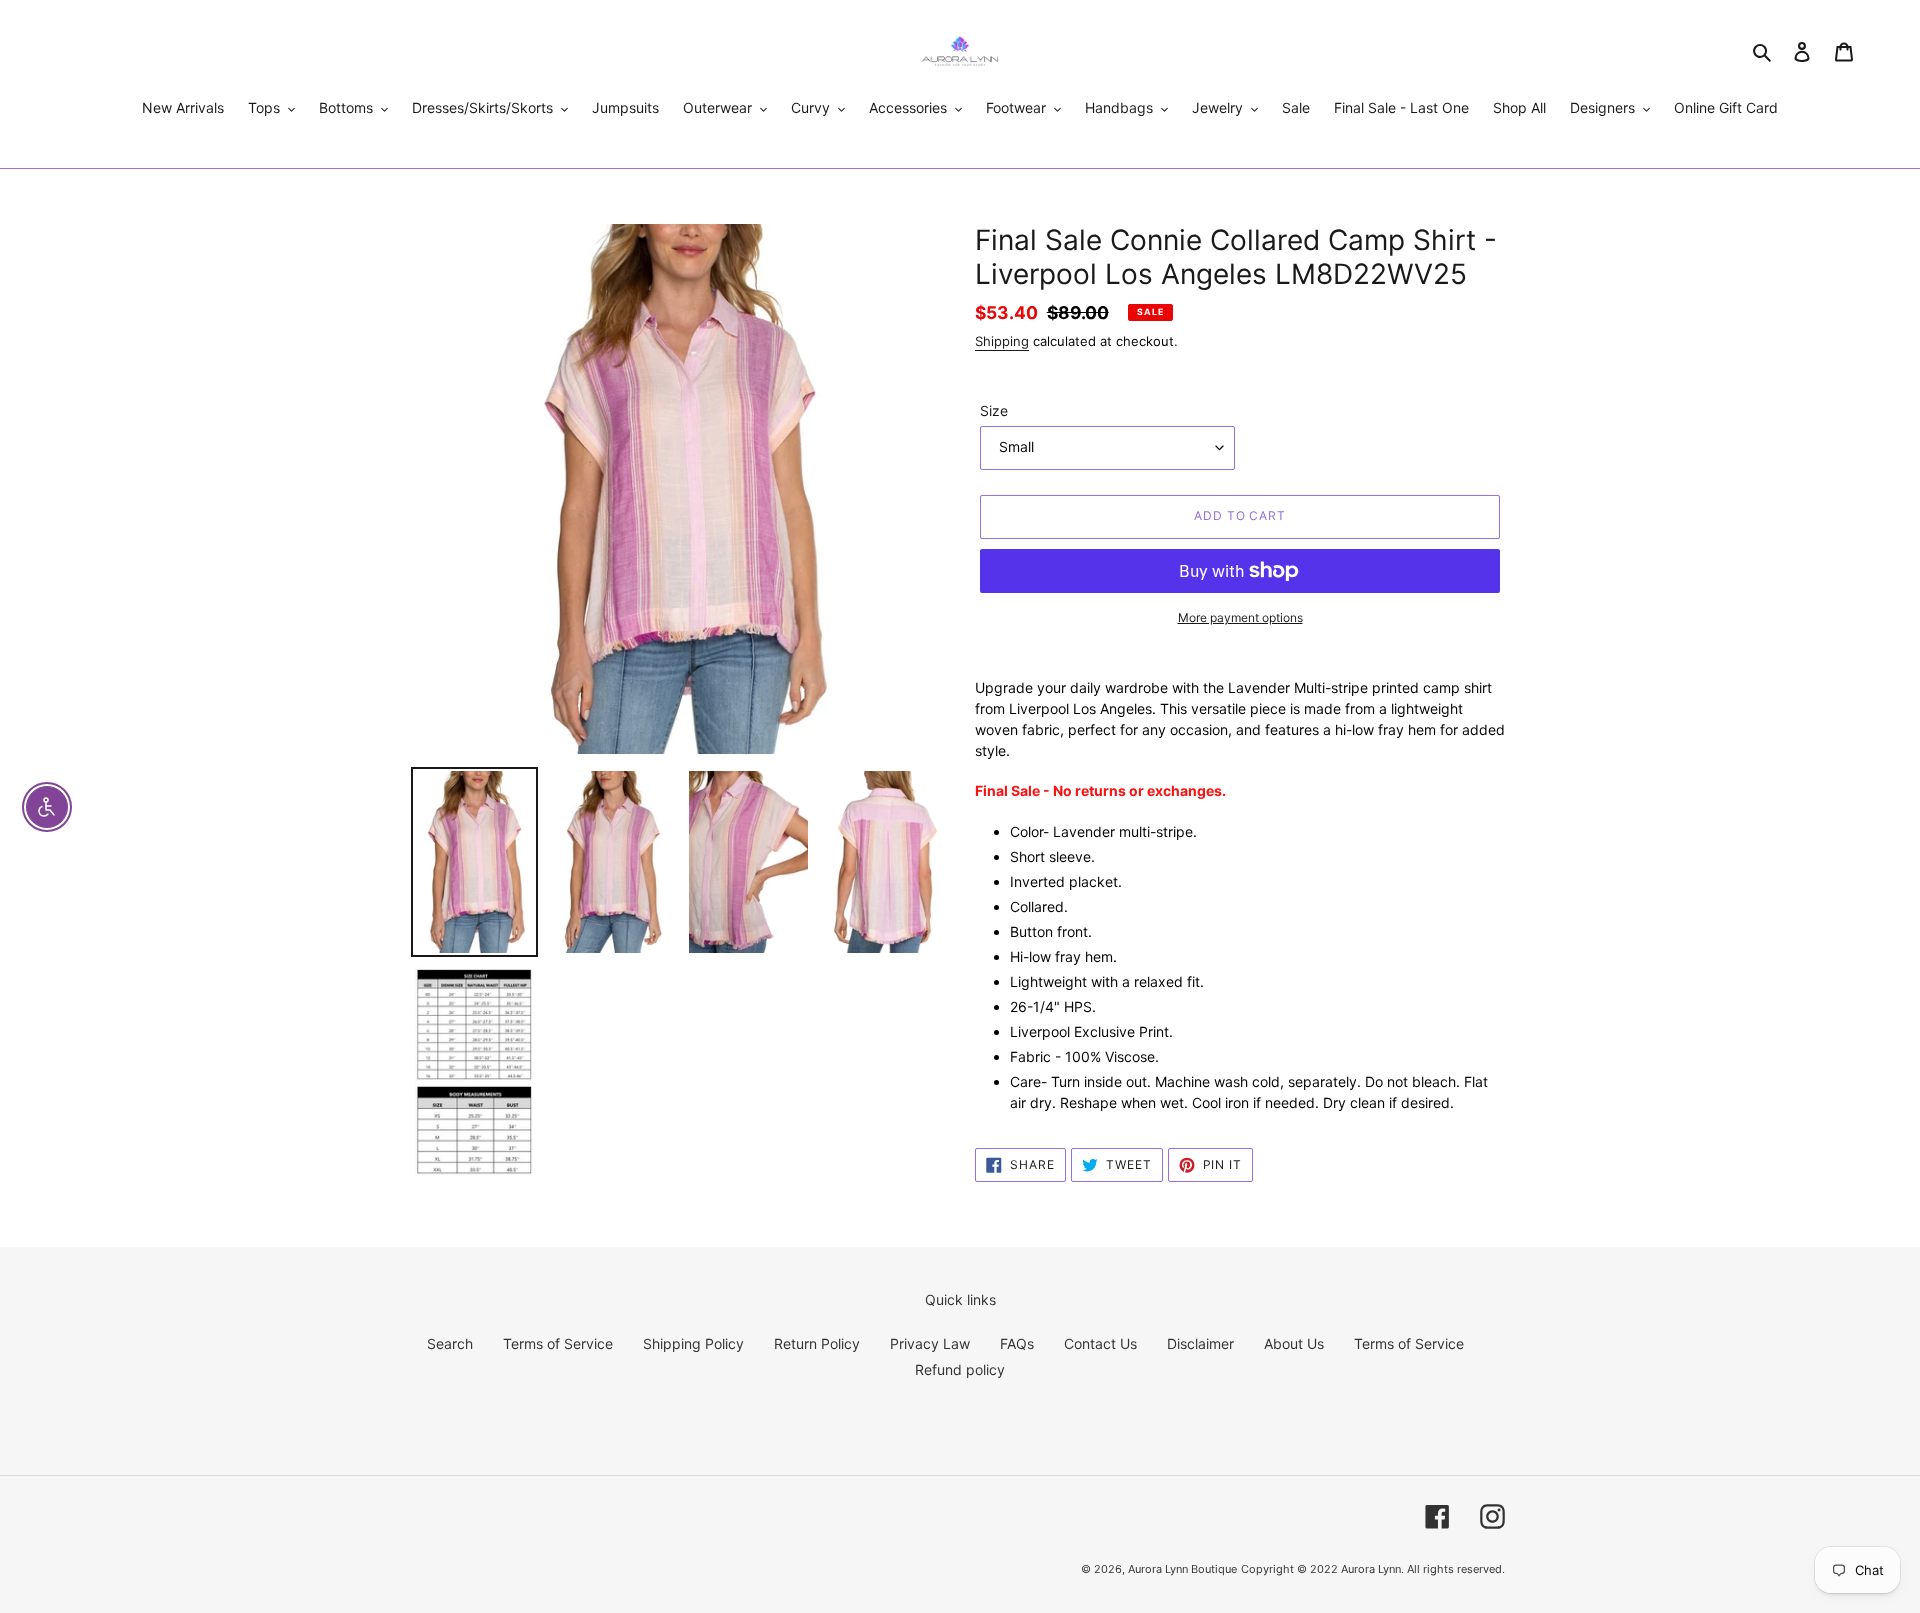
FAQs (1017, 1343)
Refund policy (960, 1369)
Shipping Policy (693, 1343)
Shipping (1002, 341)
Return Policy (817, 1343)
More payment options (1240, 617)
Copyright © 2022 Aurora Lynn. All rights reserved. (1373, 1569)
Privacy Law (930, 1343)
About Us (1294, 1343)
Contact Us (1100, 1343)
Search (450, 1343)
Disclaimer (1200, 1343)
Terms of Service (558, 1343)
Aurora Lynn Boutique (1182, 1569)
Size (994, 410)
